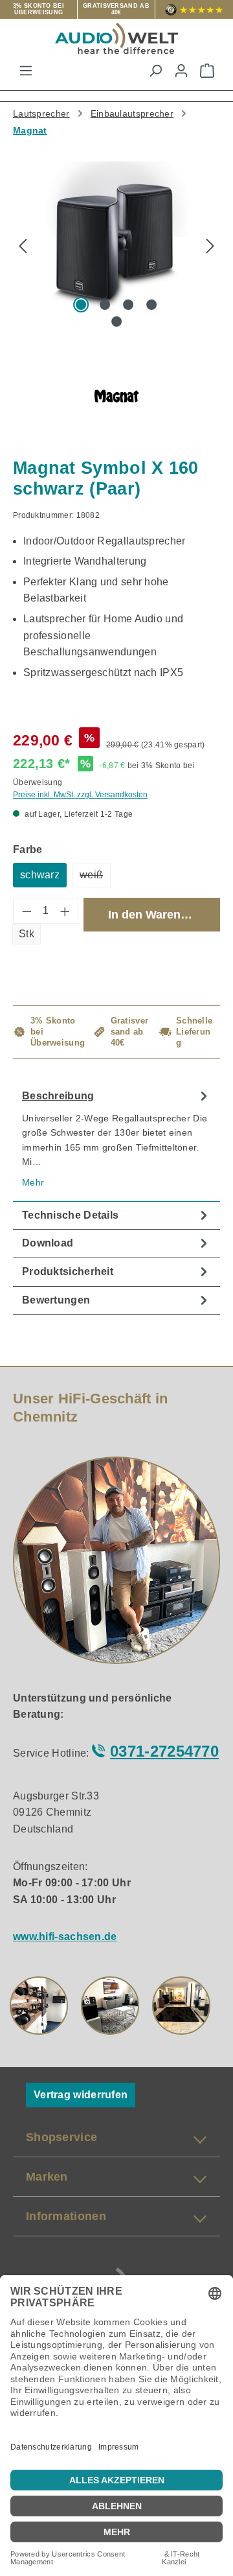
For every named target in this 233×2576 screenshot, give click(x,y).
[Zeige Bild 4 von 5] (151, 305)
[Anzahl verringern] (27, 911)
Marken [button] (47, 2177)
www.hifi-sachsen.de (65, 1937)
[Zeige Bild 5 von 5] (116, 322)
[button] (39, 2006)
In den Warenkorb (157, 915)
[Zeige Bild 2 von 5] (105, 305)
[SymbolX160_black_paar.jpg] (116, 234)
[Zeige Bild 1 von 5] (81, 305)
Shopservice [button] (61, 2137)
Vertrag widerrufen (81, 2095)
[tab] (116, 1142)
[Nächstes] (210, 247)
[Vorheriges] (23, 247)
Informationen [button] (66, 2216)
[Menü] (26, 71)
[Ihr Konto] (181, 71)
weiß (95, 878)
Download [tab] (48, 1243)
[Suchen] (155, 71)
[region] (116, 252)
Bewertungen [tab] (56, 1300)
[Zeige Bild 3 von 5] (128, 305)
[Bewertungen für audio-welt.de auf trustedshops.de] (194, 9)
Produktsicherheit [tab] (68, 1271)
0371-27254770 (164, 1751)
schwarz (40, 875)
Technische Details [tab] (70, 1215)
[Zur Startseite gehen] (116, 38)
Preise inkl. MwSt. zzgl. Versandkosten (80, 795)
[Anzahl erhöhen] (65, 911)
